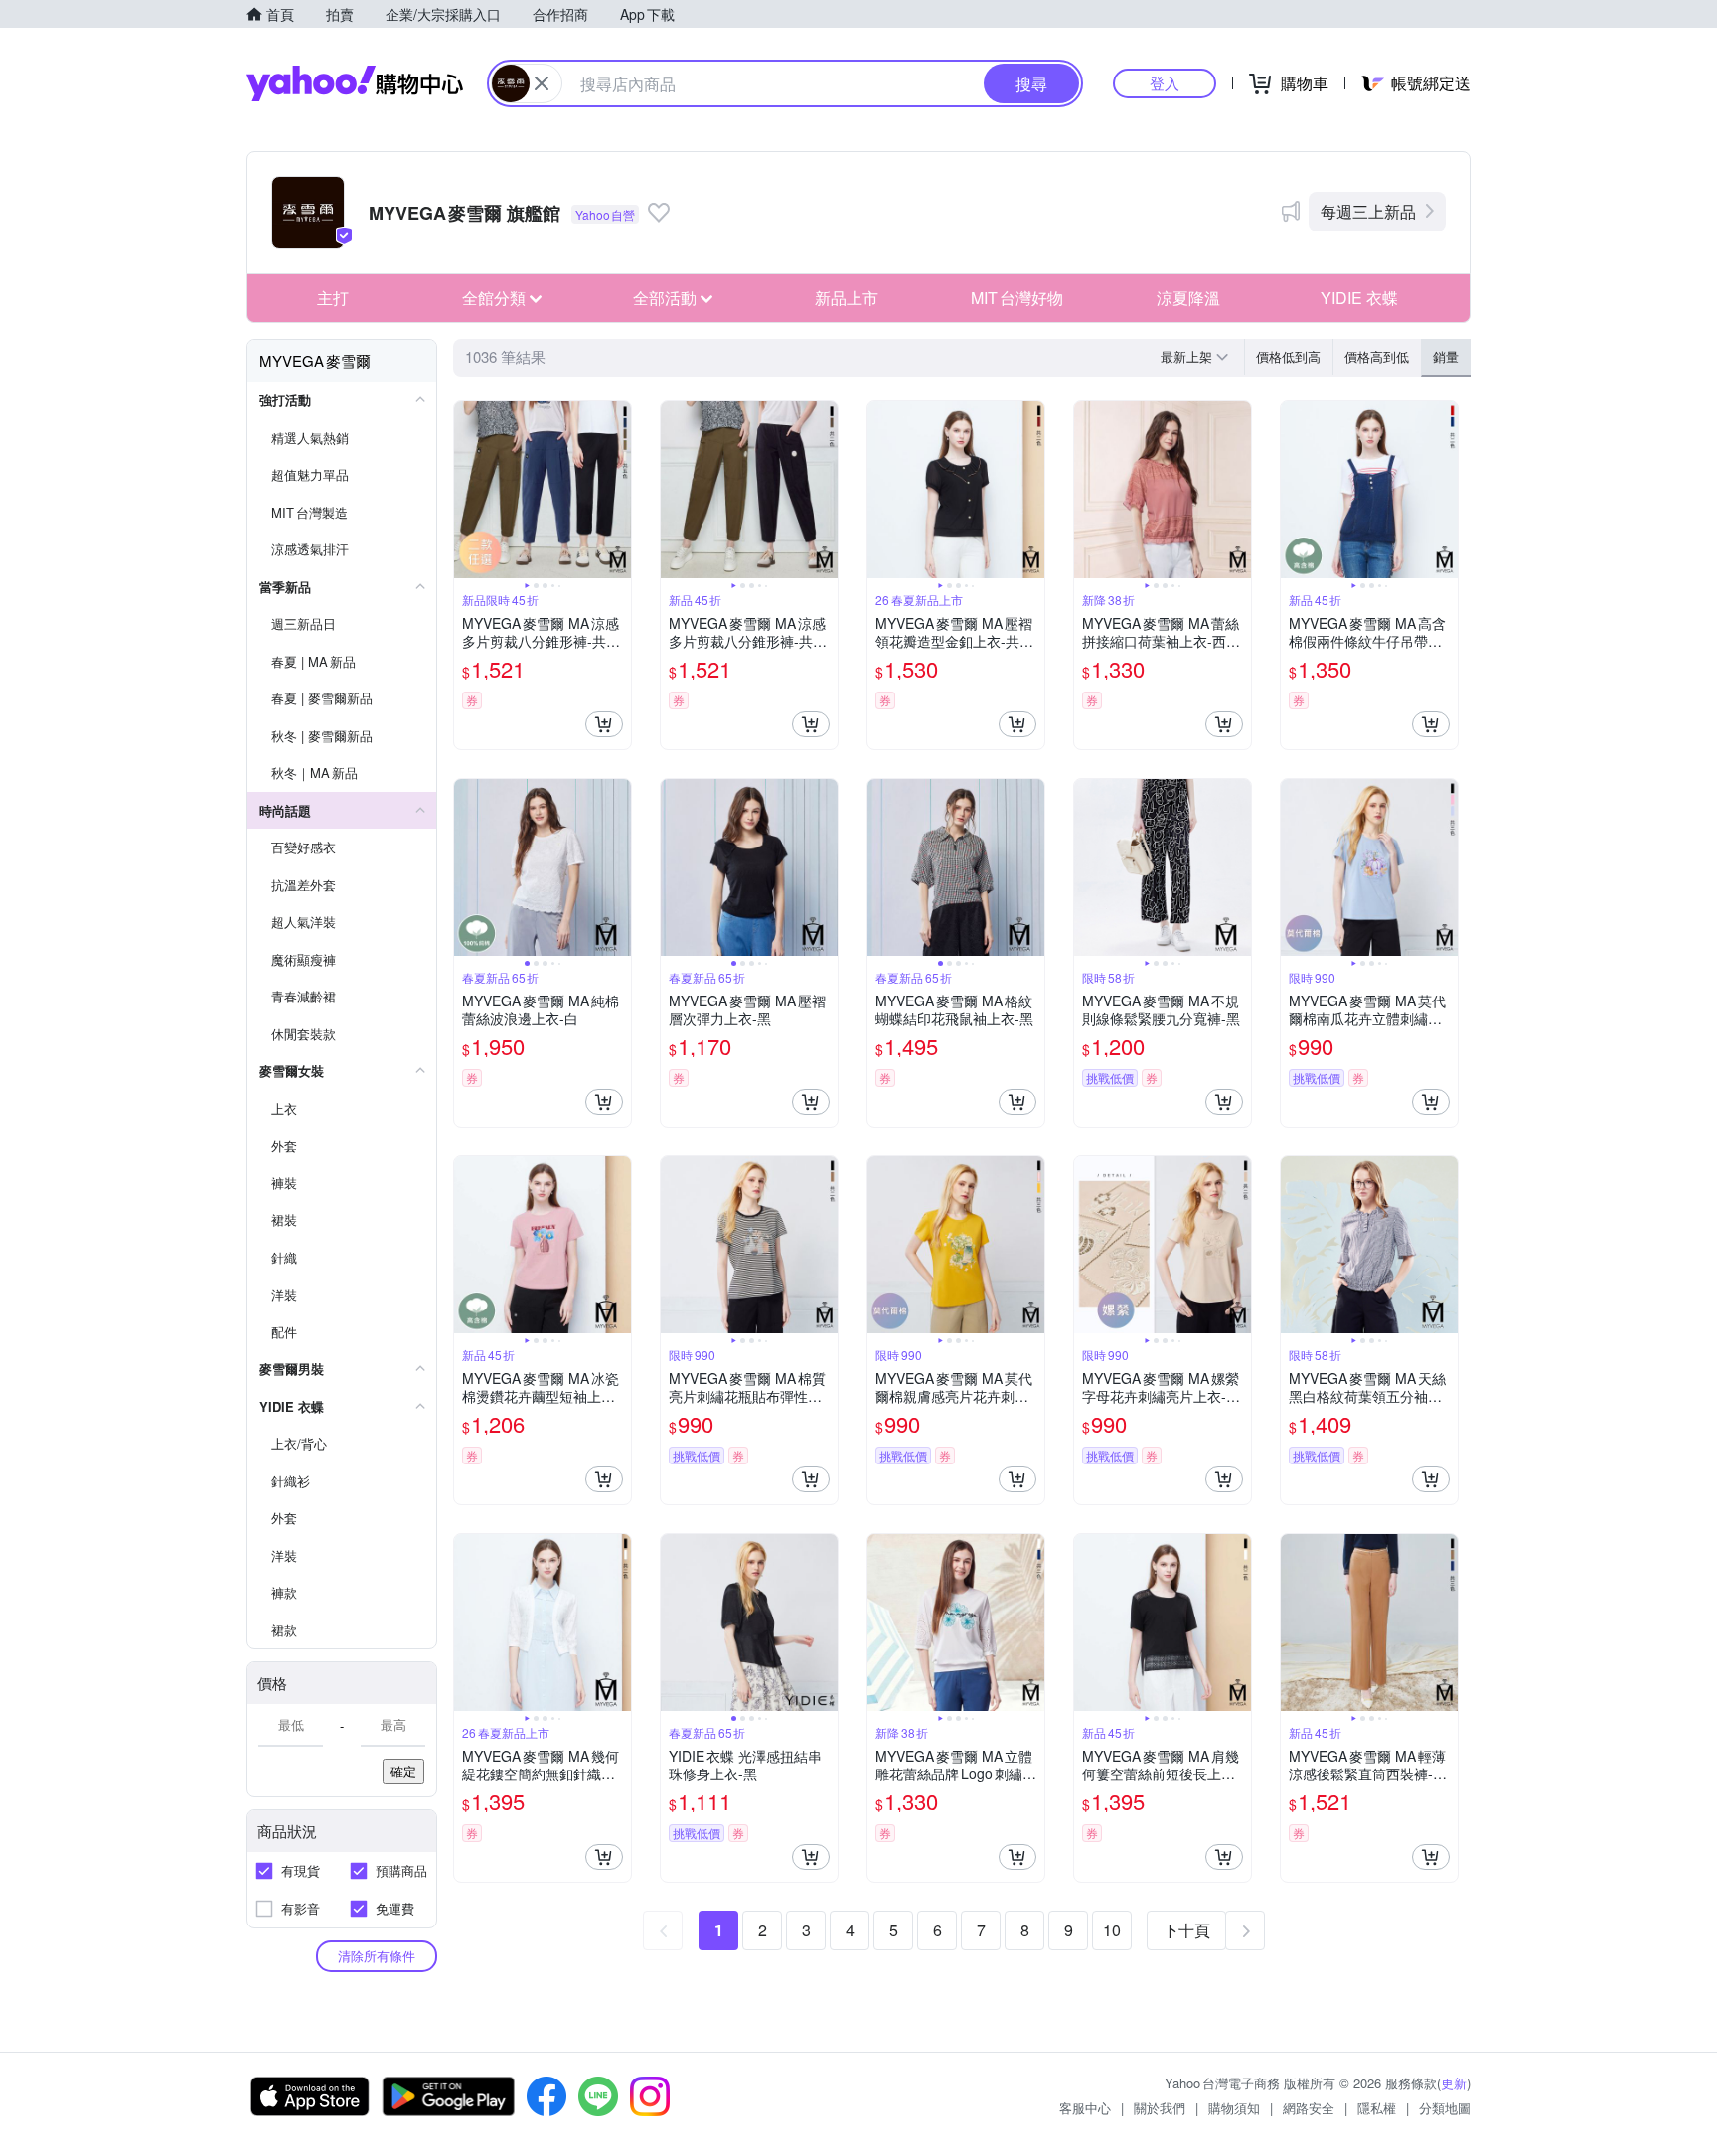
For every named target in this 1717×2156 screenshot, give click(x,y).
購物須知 (1234, 2108)
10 (1112, 1930)
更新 (1454, 2083)
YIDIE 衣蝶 (1359, 298)
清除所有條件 (377, 1956)
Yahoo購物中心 (355, 83)
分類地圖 (1445, 2108)
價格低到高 (1288, 356)
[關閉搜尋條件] (542, 83)
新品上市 (847, 298)
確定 (403, 1771)
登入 (1165, 83)
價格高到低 (1377, 356)
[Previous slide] (467, 490)
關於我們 (1160, 2108)
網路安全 (1309, 2108)
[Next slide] (618, 490)
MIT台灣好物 (1017, 298)
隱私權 (1377, 2108)
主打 (333, 298)
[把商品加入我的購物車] (604, 724)
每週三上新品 (1368, 211)
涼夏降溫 (1188, 298)
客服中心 (1085, 2108)
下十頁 (1186, 1930)
